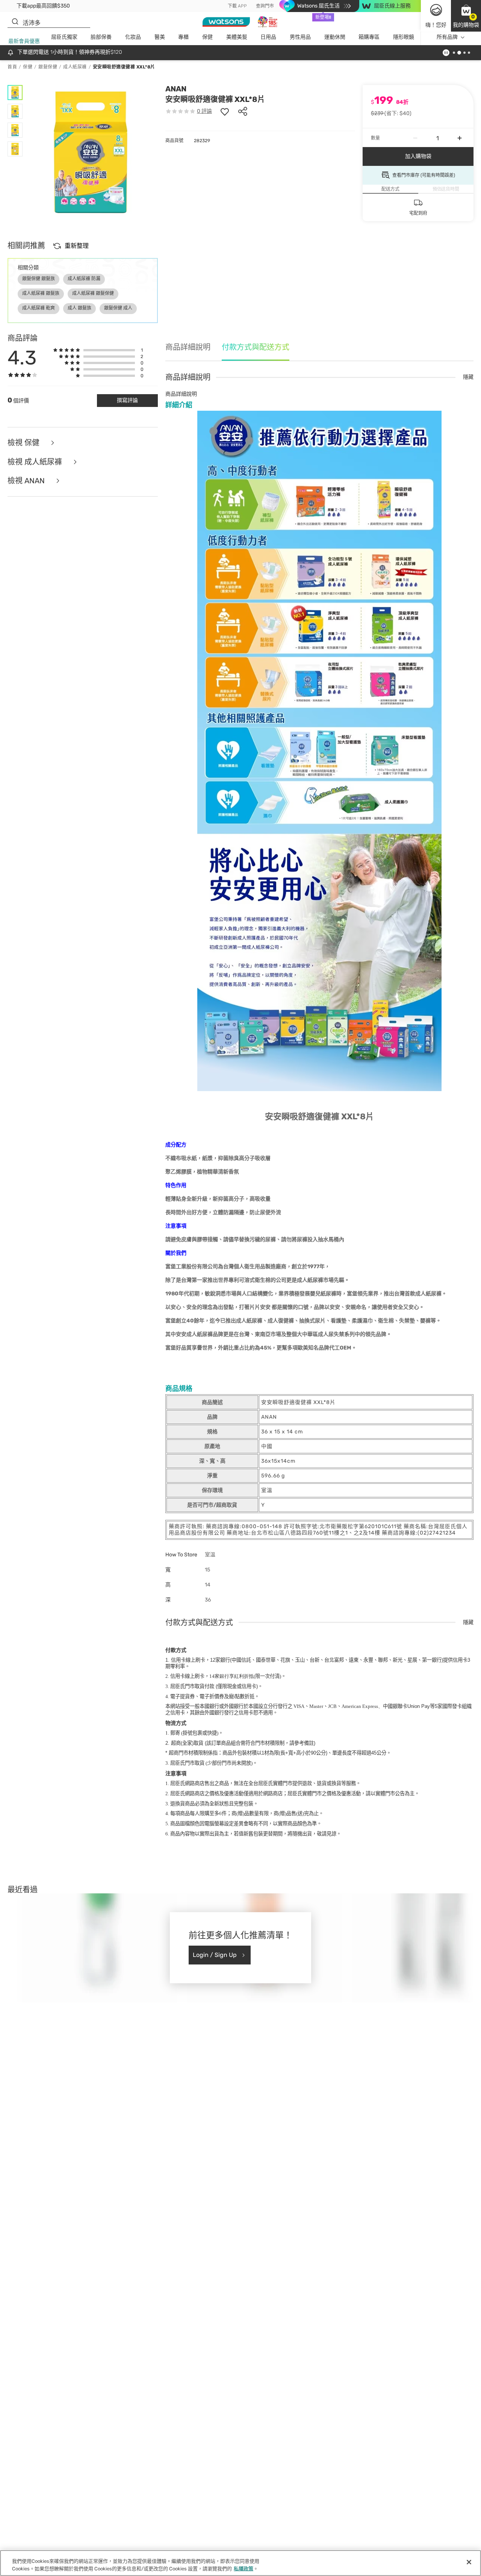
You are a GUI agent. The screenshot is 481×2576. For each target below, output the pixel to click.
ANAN (176, 89)
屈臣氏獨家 (64, 37)
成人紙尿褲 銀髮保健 (93, 293)
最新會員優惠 (24, 41)
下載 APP (237, 6)
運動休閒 (335, 37)
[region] (240, 2563)
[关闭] (469, 2562)
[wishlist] (225, 111)
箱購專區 (369, 37)
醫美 (160, 37)
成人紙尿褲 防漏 (84, 279)
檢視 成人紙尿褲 (36, 462)
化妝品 (133, 37)
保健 (207, 37)
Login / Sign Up (215, 1955)
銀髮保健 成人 (118, 308)
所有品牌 (447, 37)
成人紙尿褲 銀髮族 (41, 293)
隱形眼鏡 (404, 37)
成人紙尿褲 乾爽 (39, 308)
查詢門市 (265, 6)
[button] (466, 16)
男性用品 (300, 37)
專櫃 (183, 37)
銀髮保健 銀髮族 (39, 279)
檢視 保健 (24, 443)
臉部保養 (101, 37)
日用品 (268, 37)
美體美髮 (237, 37)
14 (231, 1676)
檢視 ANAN (27, 481)
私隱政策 (244, 2568)
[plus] (460, 138)
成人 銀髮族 (79, 308)
